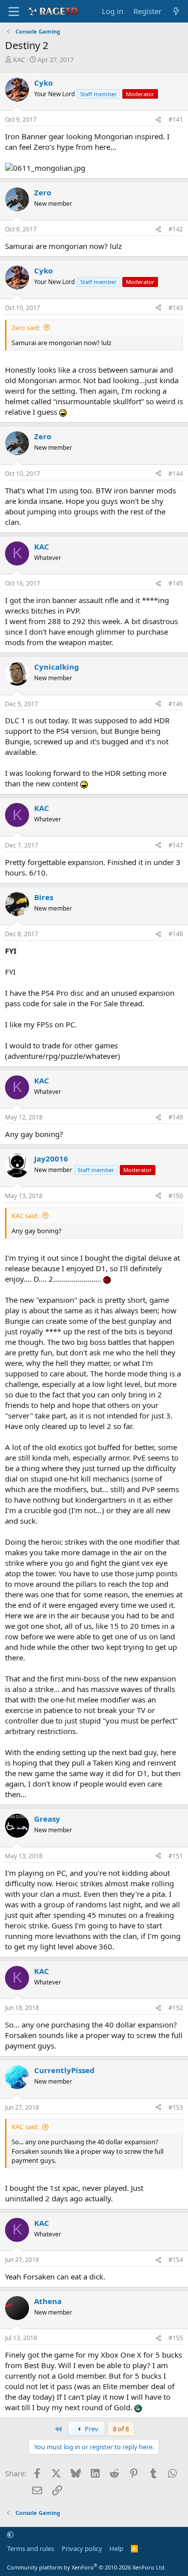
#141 (176, 119)
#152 (176, 2008)
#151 (176, 1856)
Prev (91, 2429)
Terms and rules (31, 2548)
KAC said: (25, 1216)
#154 (176, 2260)
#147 (176, 845)
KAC (19, 60)
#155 (176, 2338)
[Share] (158, 120)
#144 (176, 474)
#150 (176, 1196)
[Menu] (14, 12)
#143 (176, 308)
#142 (176, 229)
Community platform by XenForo (86, 2567)
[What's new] (176, 11)
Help (116, 2548)
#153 (176, 2107)
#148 (176, 934)
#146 (176, 704)
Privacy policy (82, 2548)
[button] (10, 2534)
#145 (176, 583)
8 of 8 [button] (121, 2429)
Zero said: (26, 328)
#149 (176, 1117)
